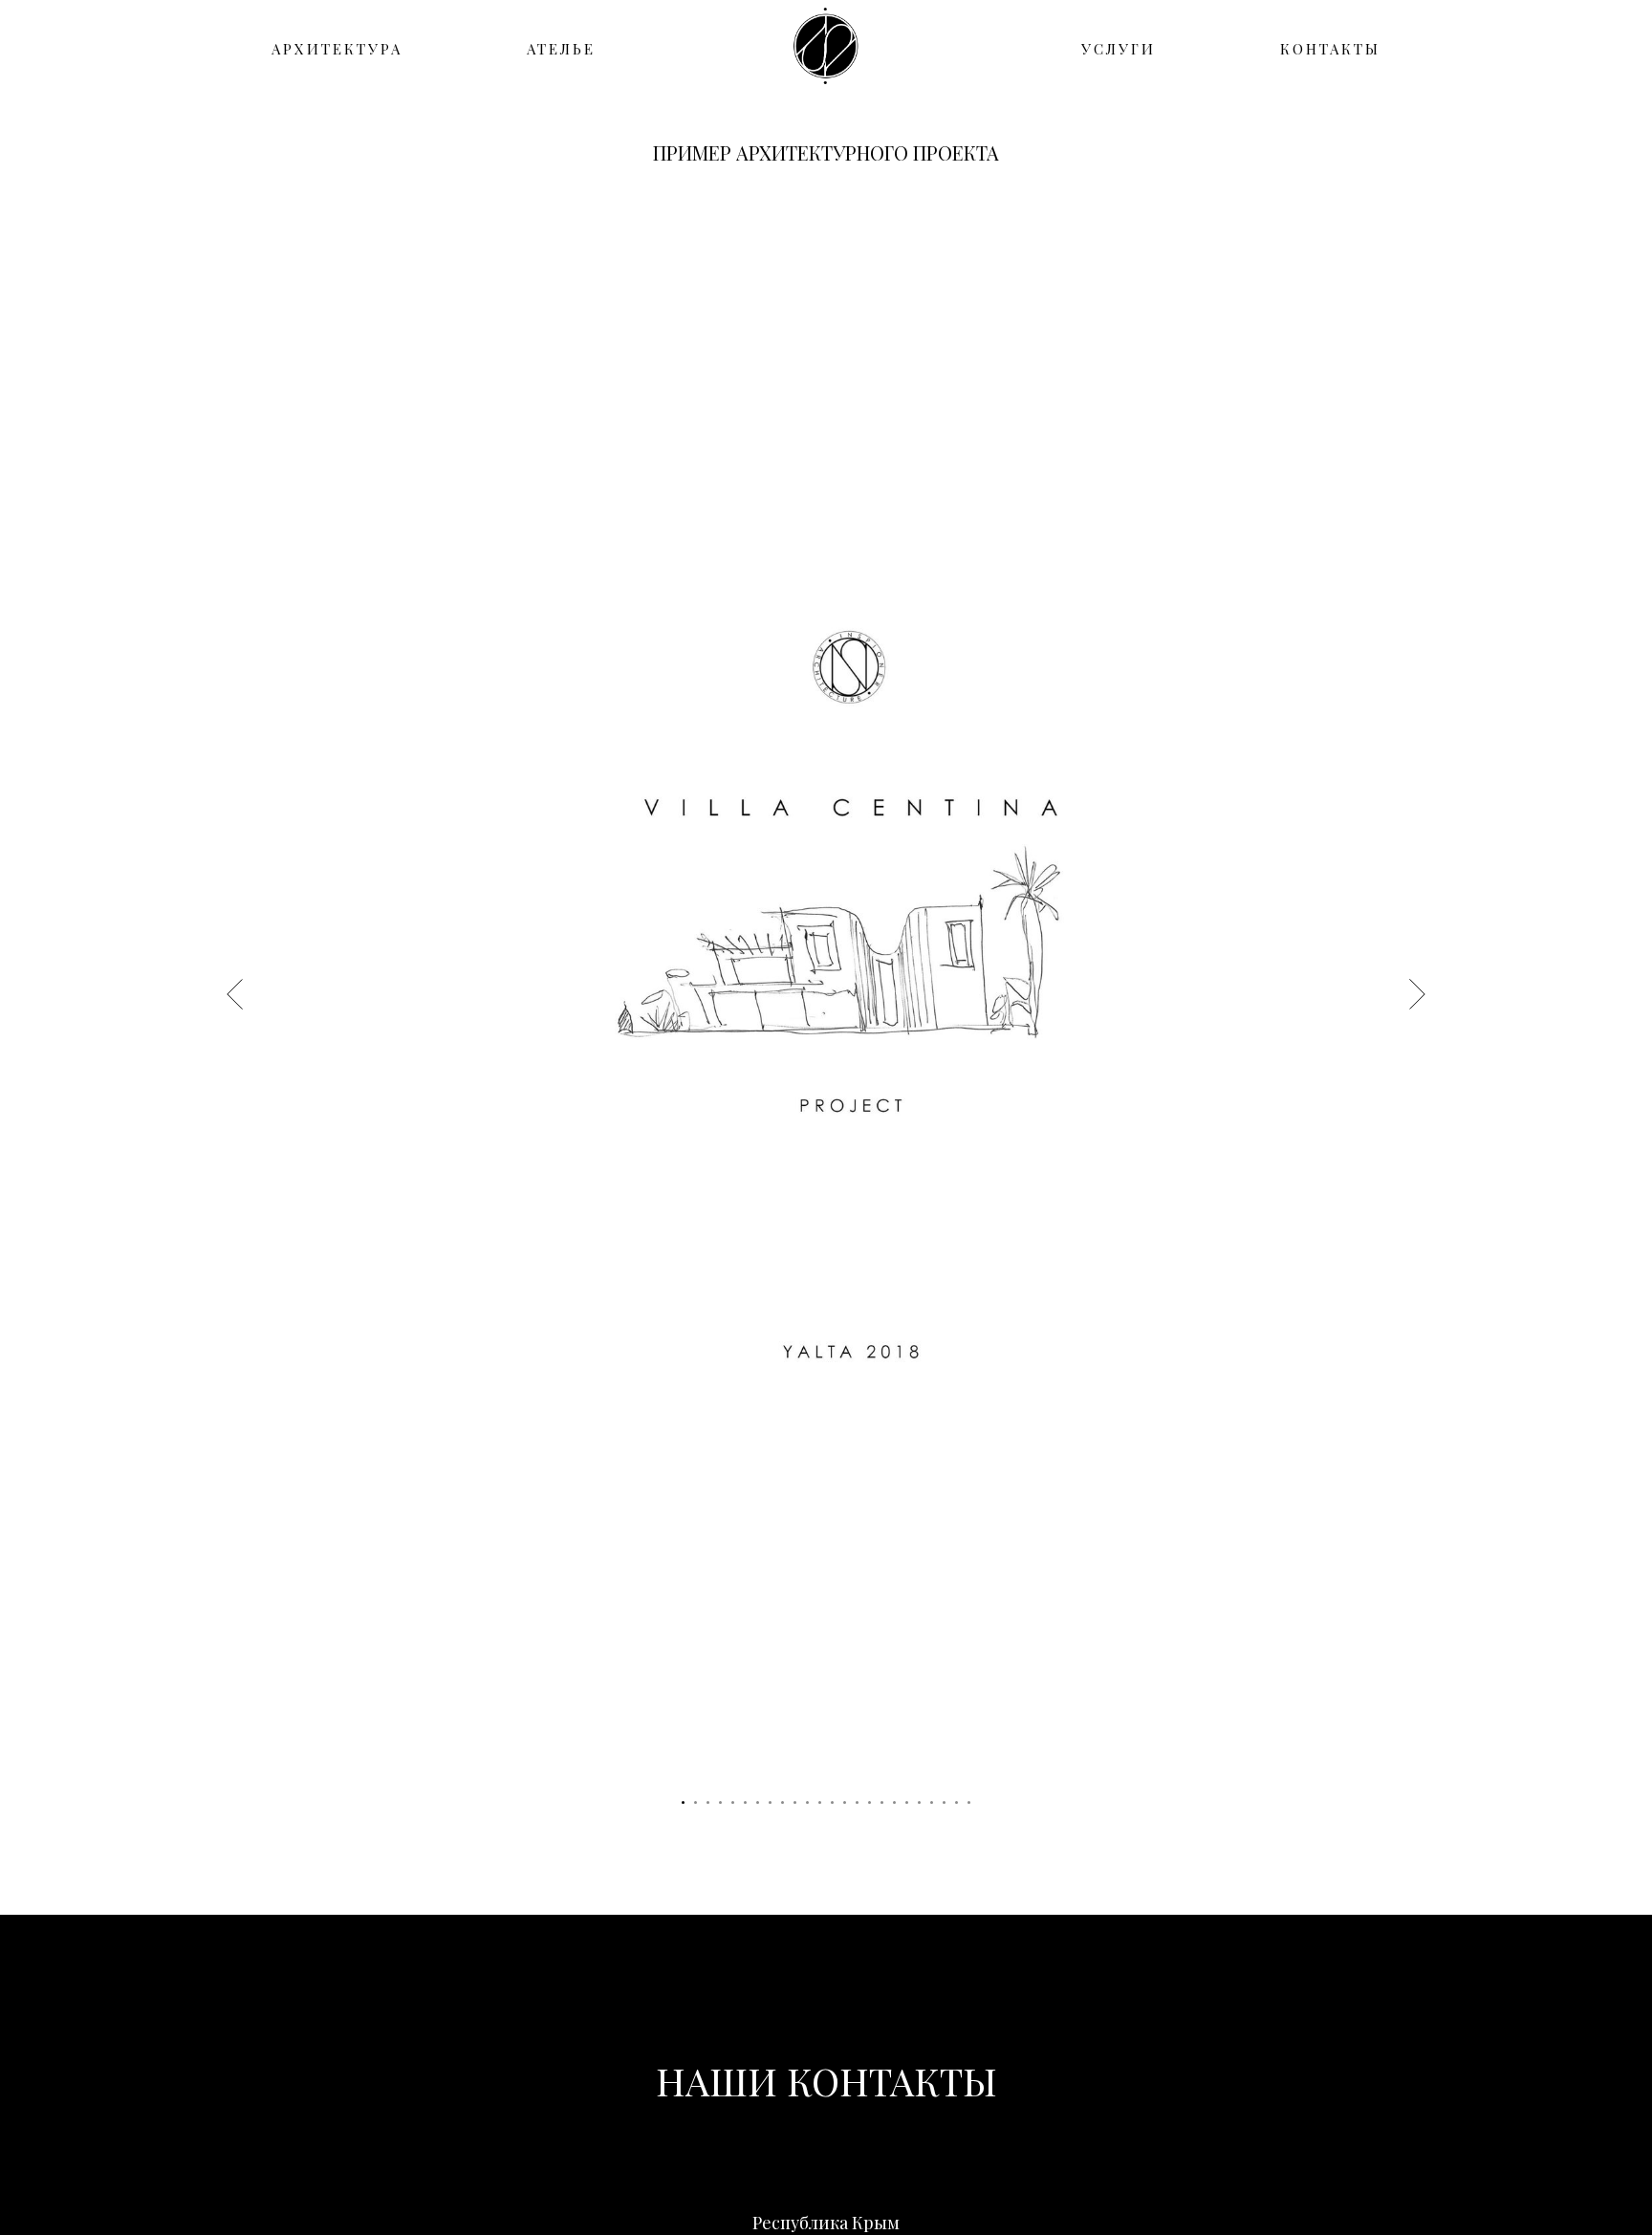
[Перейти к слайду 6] (745, 1802)
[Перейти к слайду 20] (919, 1802)
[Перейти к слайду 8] (770, 1802)
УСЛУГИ (1119, 49)
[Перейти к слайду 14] (845, 1802)
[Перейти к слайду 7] (758, 1802)
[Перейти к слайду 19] (907, 1802)
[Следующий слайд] (1417, 993)
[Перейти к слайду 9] (783, 1802)
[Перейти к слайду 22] (944, 1802)
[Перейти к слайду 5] (733, 1802)
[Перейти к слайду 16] (869, 1802)
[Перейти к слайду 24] (969, 1802)
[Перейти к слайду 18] (894, 1802)
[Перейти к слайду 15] (857, 1802)
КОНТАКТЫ (1330, 49)
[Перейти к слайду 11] (807, 1802)
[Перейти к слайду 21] (932, 1802)
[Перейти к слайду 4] (720, 1802)
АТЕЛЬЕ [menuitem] (561, 49)
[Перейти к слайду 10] (795, 1802)
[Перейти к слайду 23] (956, 1802)
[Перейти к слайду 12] (820, 1802)
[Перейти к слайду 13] (832, 1802)
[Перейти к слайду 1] (683, 1802)
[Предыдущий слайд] (235, 993)
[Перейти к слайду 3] (708, 1802)
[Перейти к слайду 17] (882, 1802)
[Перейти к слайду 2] (696, 1802)
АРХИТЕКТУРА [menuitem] (337, 49)
